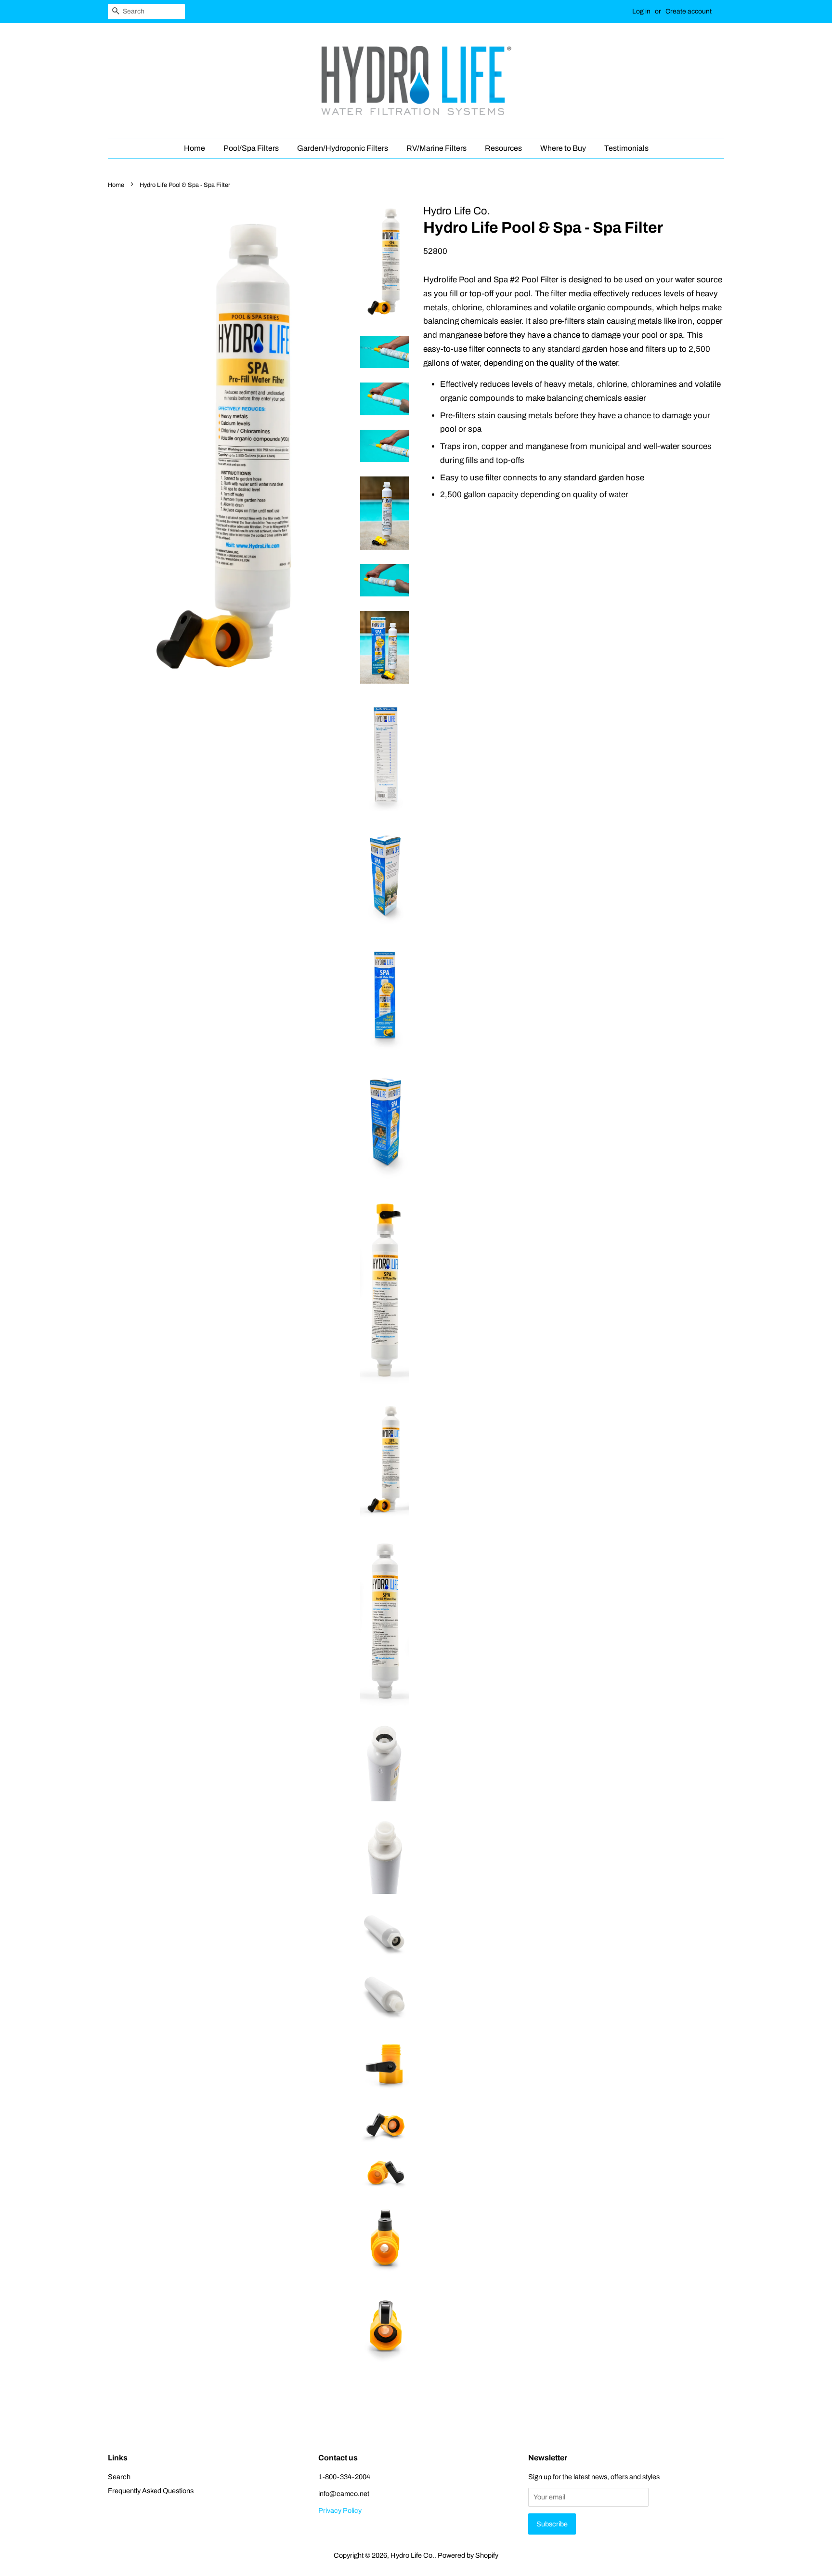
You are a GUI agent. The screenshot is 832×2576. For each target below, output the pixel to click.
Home (195, 148)
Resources (503, 148)
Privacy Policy (340, 2510)
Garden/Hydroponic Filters (343, 148)
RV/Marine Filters (436, 148)
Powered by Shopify (468, 2555)
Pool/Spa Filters (251, 148)
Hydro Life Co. (412, 2555)
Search (119, 2477)
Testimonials (626, 148)
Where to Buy (563, 148)
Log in (641, 11)
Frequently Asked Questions (151, 2491)
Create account (689, 11)
